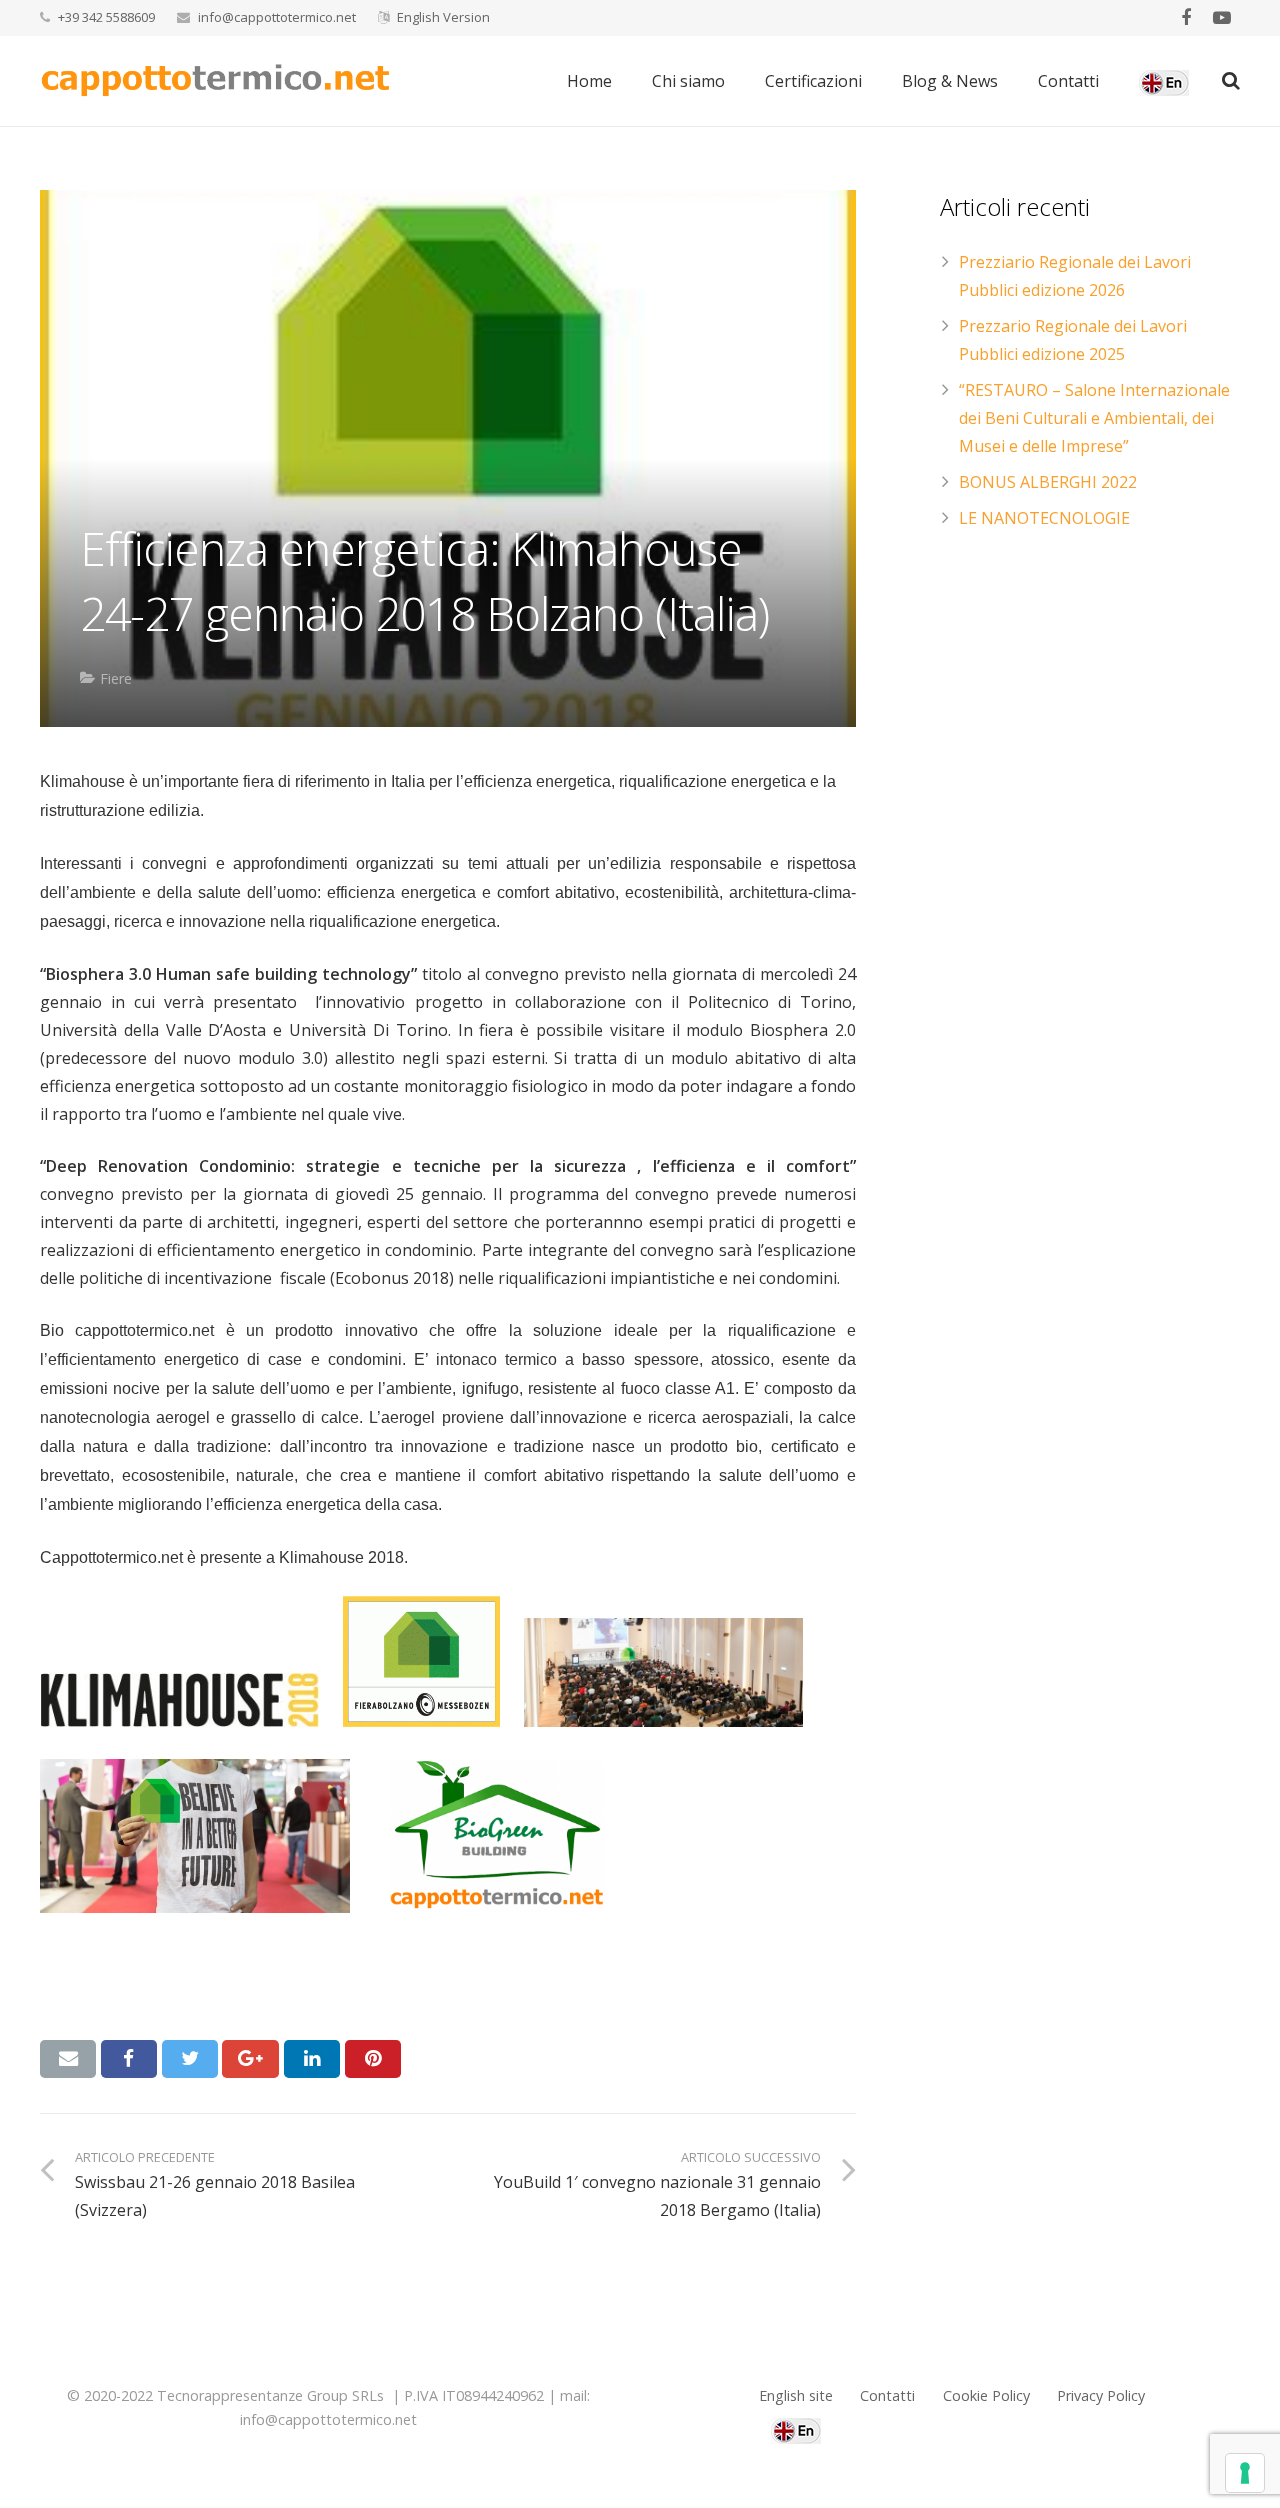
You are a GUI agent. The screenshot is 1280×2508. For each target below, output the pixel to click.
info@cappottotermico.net (277, 17)
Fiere (116, 678)
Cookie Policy (986, 2395)
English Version (443, 17)
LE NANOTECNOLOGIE (1044, 518)
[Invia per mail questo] (68, 2059)
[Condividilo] (129, 2059)
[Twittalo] (190, 2059)
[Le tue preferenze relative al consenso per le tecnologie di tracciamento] (1245, 2473)
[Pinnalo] (373, 2059)
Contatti (887, 2395)
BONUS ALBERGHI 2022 (1048, 482)
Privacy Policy (1101, 2395)
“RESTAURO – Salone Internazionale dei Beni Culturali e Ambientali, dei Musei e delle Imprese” (1094, 418)
